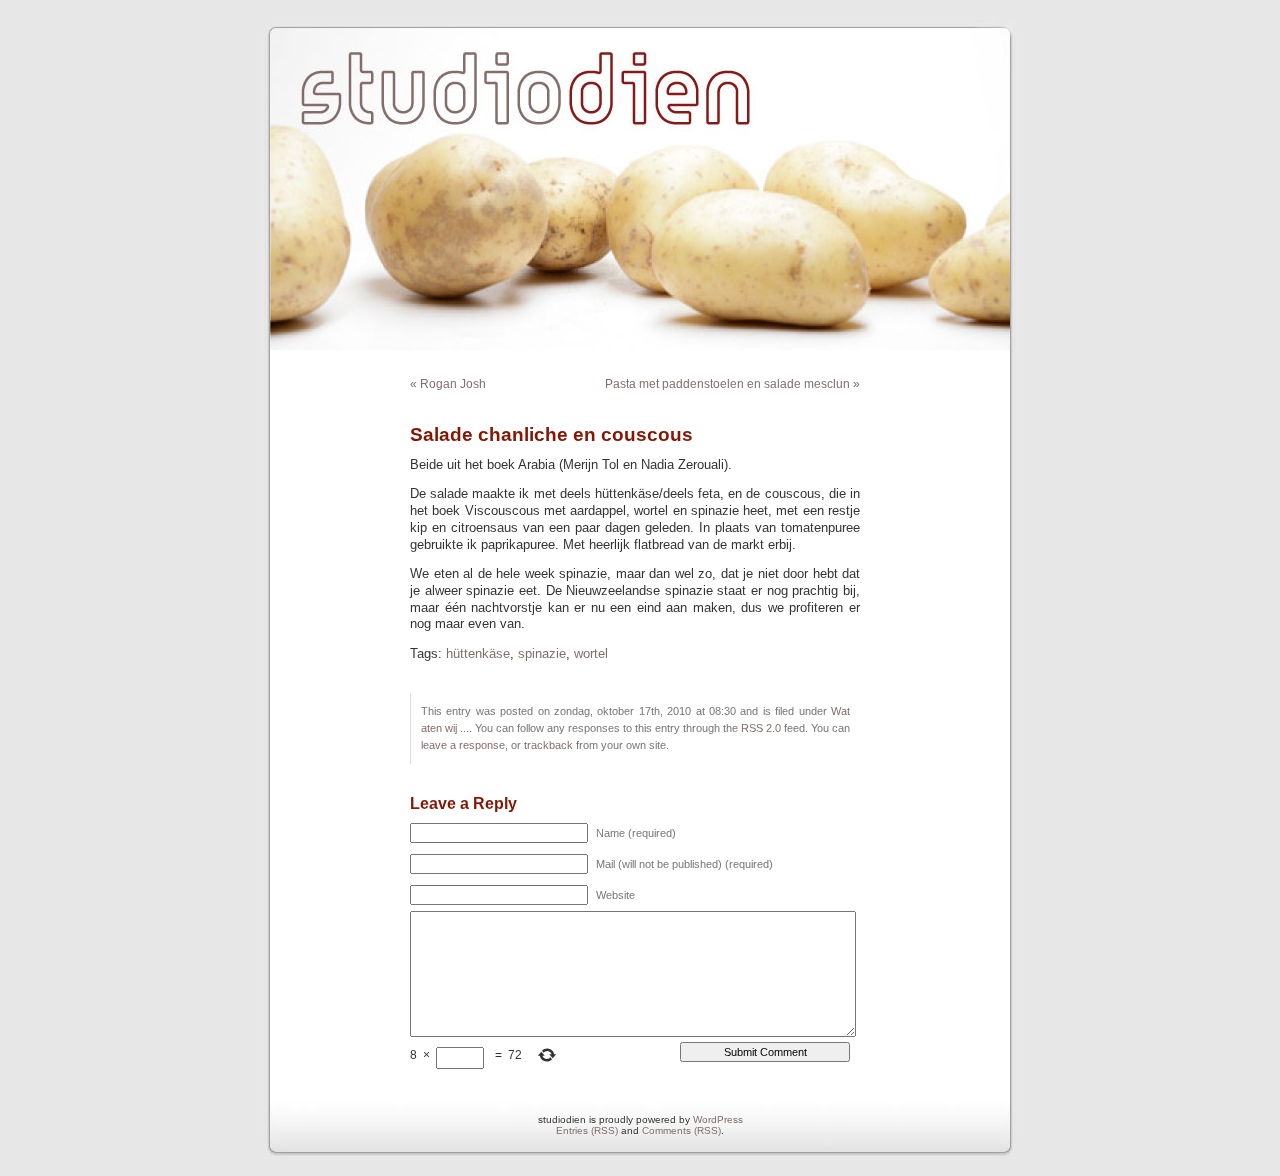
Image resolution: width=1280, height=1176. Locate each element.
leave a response (463, 745)
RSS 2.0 (761, 728)
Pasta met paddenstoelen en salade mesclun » (732, 384)
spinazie (542, 654)
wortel (591, 654)
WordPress (718, 1119)
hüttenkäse (478, 654)
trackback (548, 745)
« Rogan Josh (448, 384)
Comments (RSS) (681, 1130)
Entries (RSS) (587, 1130)
